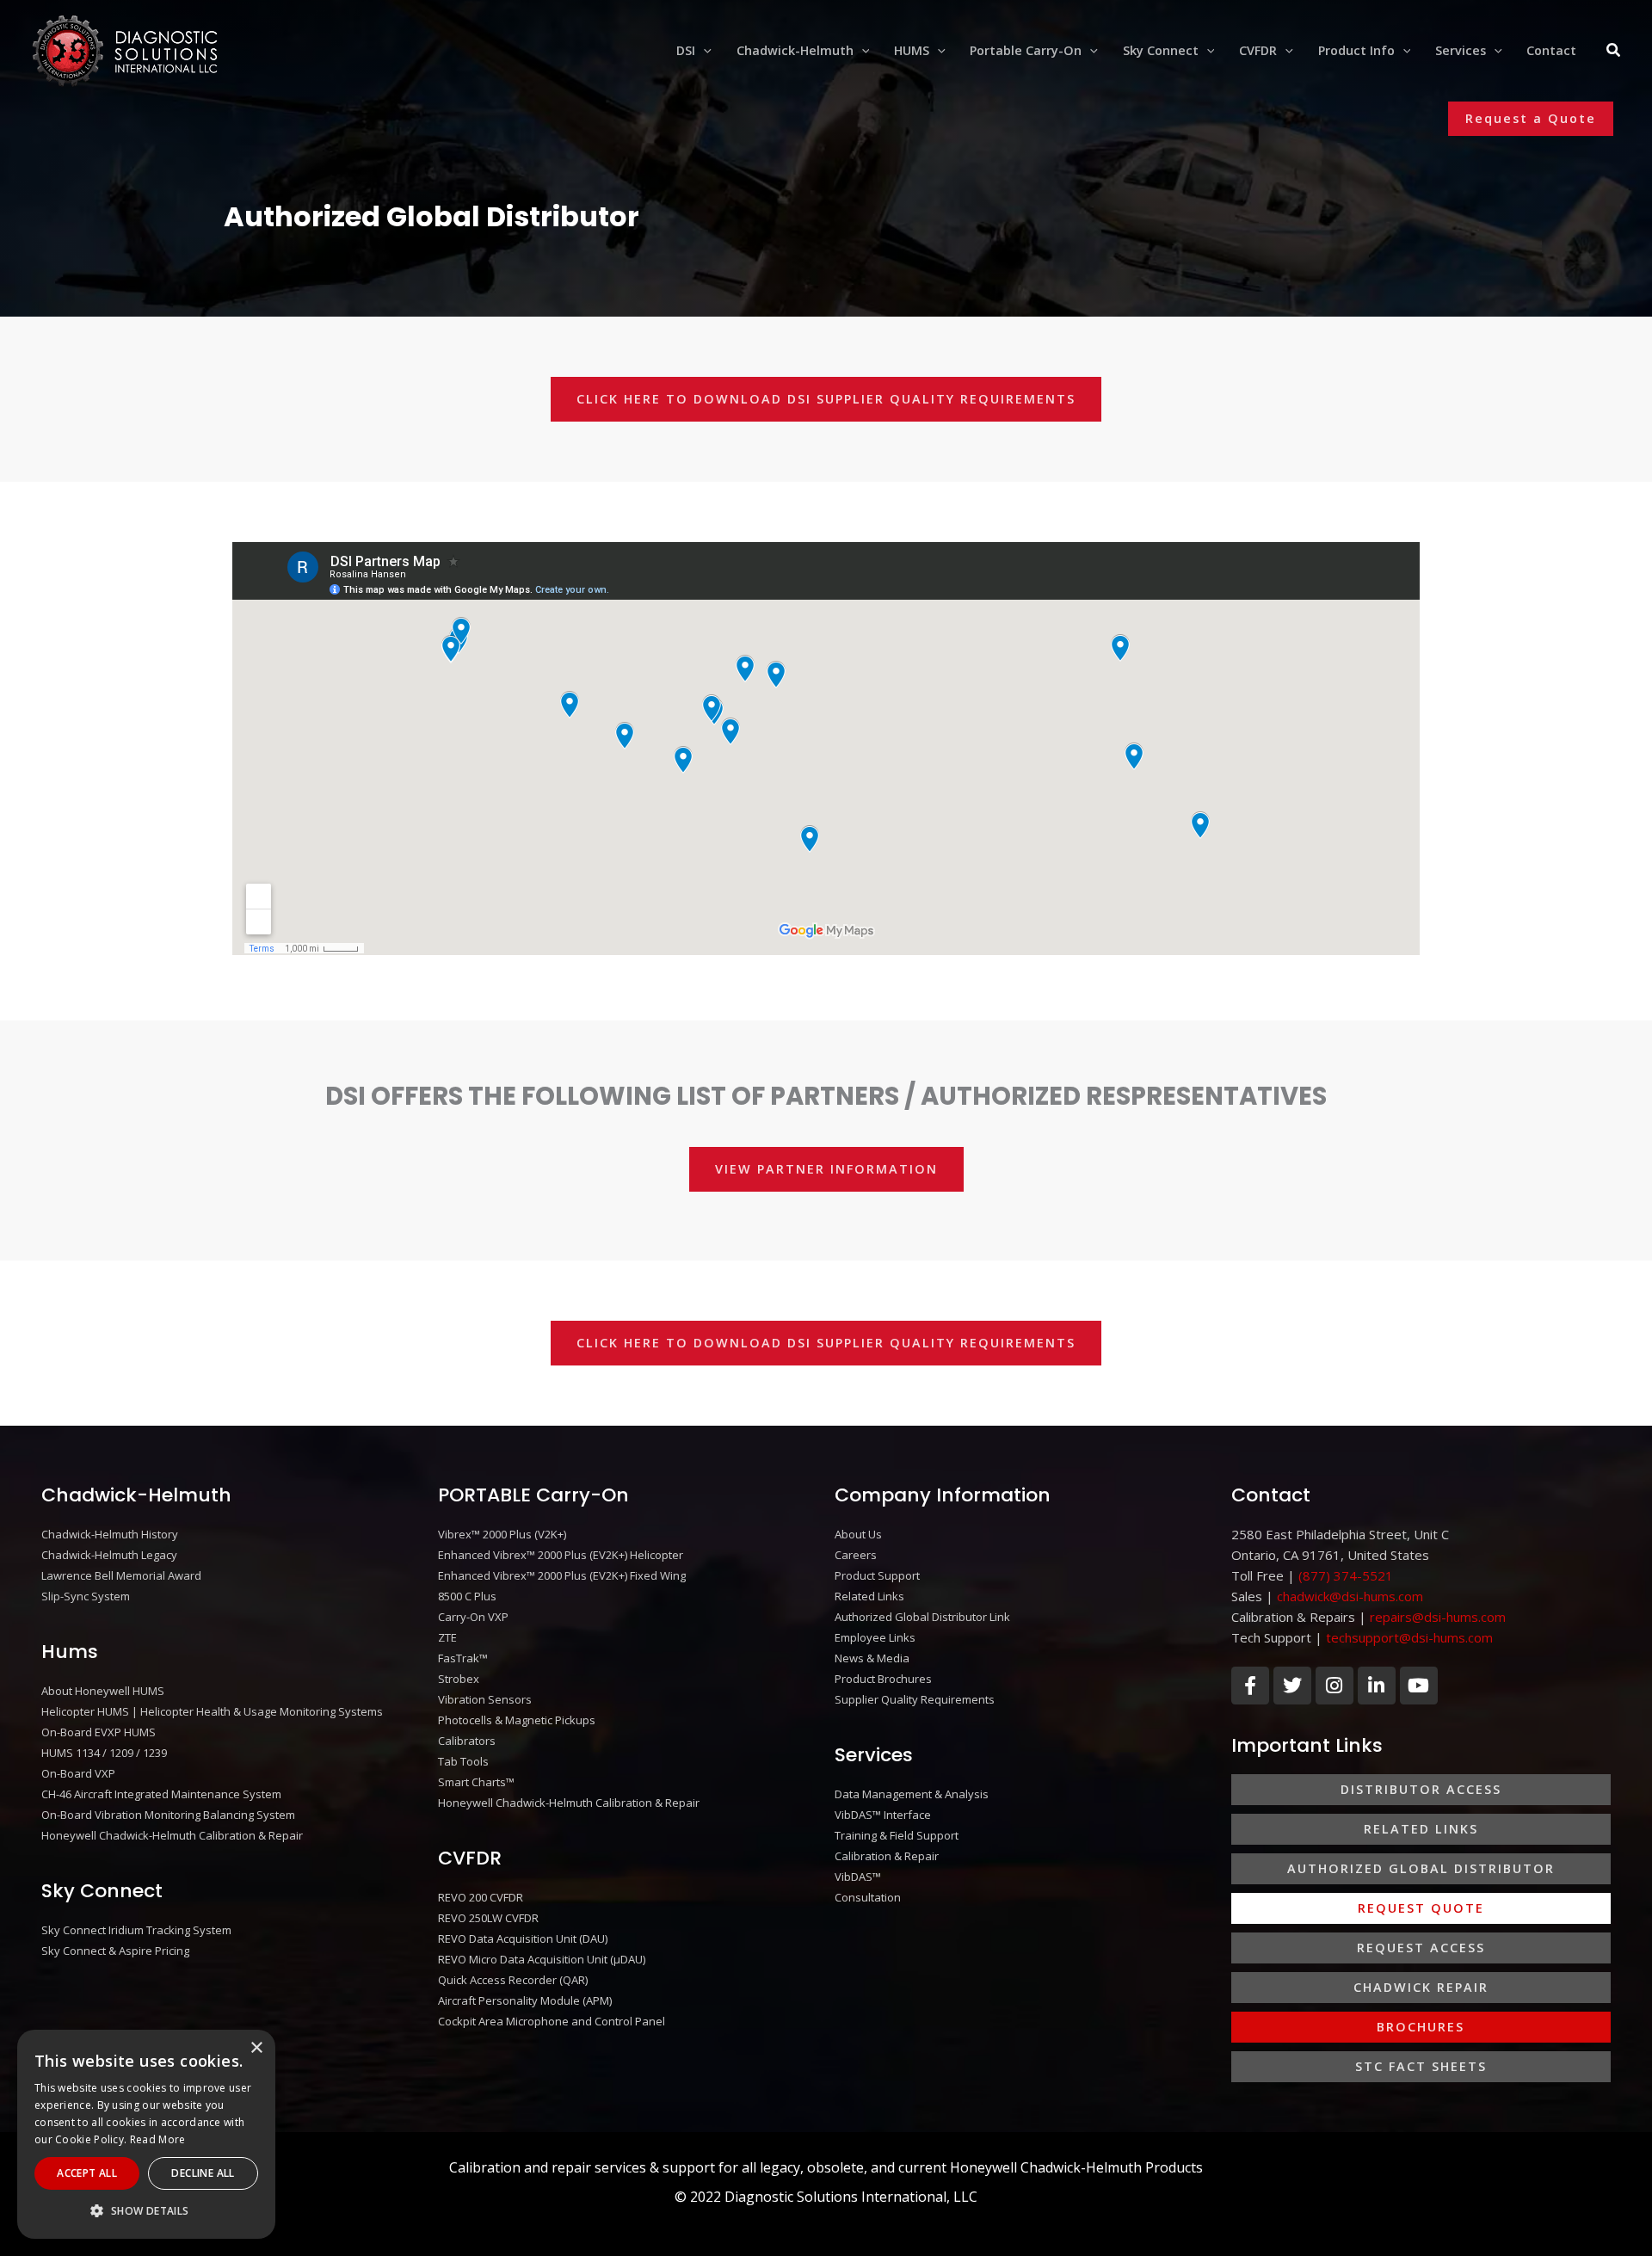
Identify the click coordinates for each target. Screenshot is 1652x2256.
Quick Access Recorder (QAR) (513, 1980)
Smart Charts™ (476, 1782)
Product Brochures (883, 1679)
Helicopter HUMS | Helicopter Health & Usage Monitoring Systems (212, 1711)
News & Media (872, 1658)
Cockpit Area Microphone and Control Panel (552, 2021)
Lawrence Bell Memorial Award (121, 1575)
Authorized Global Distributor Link (922, 1617)
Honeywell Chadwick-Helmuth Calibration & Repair (172, 1835)
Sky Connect (102, 1891)
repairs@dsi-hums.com (1438, 1617)
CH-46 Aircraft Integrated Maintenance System (161, 1794)
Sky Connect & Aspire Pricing (115, 1951)
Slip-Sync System (86, 1596)
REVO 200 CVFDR (481, 1897)
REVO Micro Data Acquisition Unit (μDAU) (542, 1959)
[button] (703, 51)
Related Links (869, 1596)
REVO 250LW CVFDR (488, 1918)
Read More (158, 2139)
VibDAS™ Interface (883, 1815)
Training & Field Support (897, 1835)
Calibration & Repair (887, 1856)
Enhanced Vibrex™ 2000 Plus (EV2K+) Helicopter (561, 1555)
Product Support (877, 1575)
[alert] (146, 2134)
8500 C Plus (467, 1596)
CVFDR (470, 1858)
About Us (858, 1534)
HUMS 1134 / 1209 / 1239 (104, 1753)
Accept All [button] (87, 2173)
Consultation (868, 1897)
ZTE (447, 1637)
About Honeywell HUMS (103, 1691)
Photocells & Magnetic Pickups (517, 1720)
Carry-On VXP (473, 1617)
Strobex (459, 1679)
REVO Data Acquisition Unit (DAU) (523, 1939)
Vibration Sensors (485, 1699)
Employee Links (875, 1637)
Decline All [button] (203, 2173)
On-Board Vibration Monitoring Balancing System (168, 1815)
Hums (70, 1652)
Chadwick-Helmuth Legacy (109, 1555)
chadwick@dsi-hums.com (1350, 1596)
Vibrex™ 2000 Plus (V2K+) (502, 1534)
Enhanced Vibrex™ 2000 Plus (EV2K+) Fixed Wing (562, 1575)
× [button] (256, 2048)
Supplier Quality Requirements (915, 1699)
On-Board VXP (78, 1773)
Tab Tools (463, 1761)
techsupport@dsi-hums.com (1409, 1637)
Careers (856, 1555)
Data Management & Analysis (912, 1794)
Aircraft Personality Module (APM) (525, 2000)
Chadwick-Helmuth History (110, 1534)
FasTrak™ (463, 1658)
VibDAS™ (858, 1877)
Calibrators (467, 1741)
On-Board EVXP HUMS (99, 1732)
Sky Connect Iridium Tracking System (136, 1930)
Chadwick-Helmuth (136, 1495)
